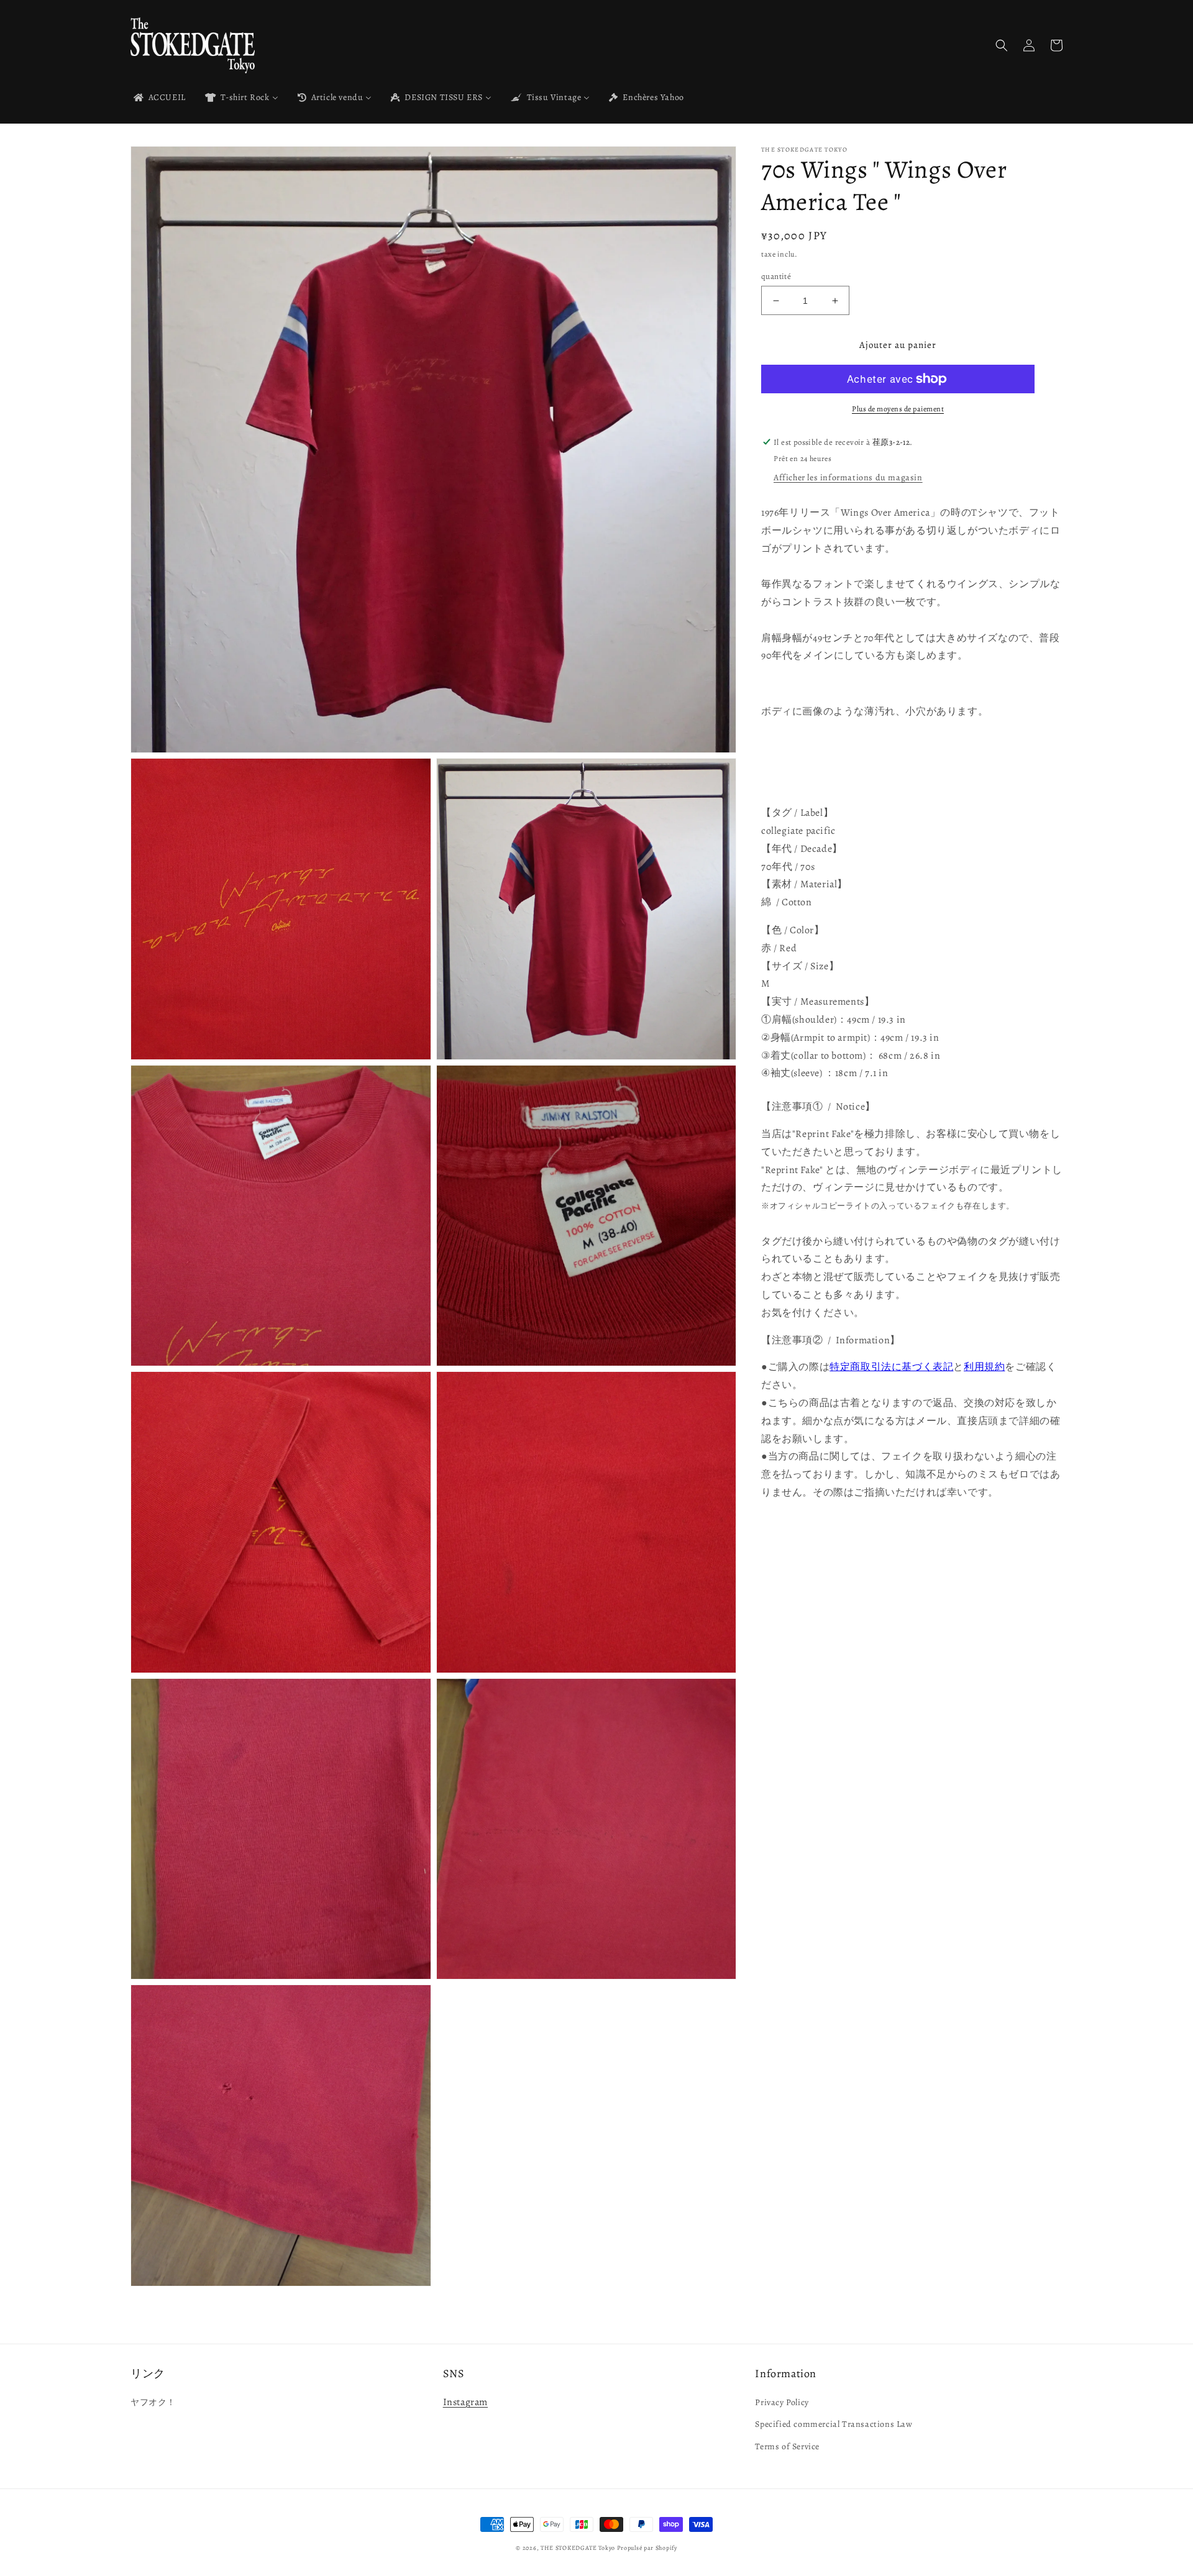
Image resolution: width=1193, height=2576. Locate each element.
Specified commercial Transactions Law (834, 2424)
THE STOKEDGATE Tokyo (578, 2548)
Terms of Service (787, 2446)
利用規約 (984, 1368)
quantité (776, 276)
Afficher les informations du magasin (848, 477)
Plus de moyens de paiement (898, 409)
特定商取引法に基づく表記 (891, 1368)
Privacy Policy (782, 2402)
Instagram (465, 2402)
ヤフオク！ (153, 2402)
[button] (1002, 45)
